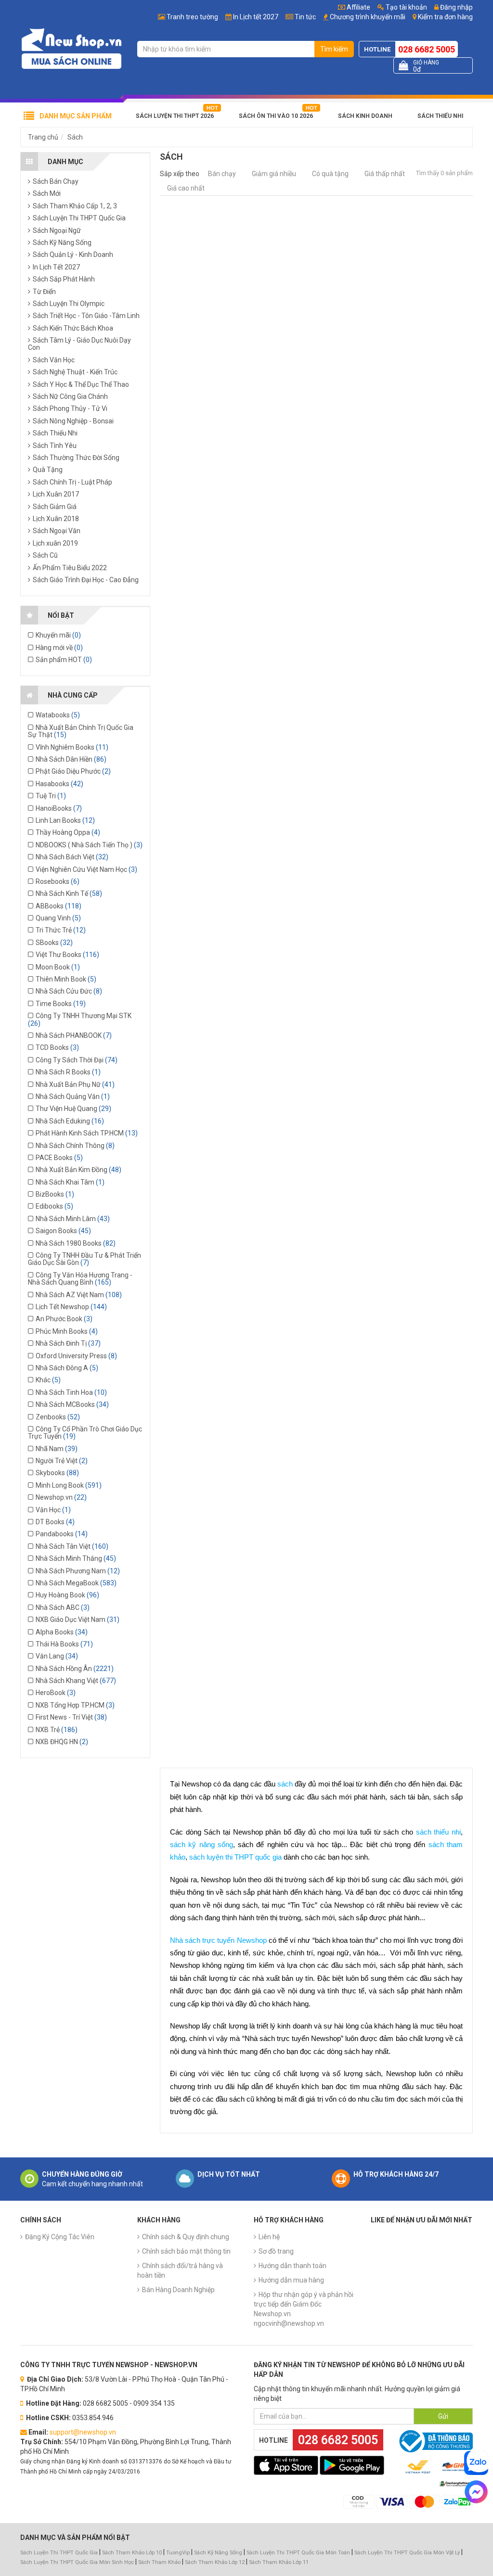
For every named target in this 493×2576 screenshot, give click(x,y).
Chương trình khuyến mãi (368, 17)
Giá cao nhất (186, 188)
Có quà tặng (330, 174)
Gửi (443, 2416)
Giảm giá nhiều (274, 174)
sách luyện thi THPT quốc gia (235, 1857)
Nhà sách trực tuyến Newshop (218, 1940)
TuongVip (178, 2553)
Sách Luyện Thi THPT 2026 (175, 116)
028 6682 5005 (427, 49)
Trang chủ (43, 137)
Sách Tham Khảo (159, 2562)
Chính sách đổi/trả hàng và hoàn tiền (180, 2270)
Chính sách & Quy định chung (186, 2237)
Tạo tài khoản (406, 7)
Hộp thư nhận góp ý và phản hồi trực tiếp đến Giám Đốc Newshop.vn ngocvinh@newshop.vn (304, 2309)
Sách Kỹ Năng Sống (218, 2553)
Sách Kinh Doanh (365, 116)
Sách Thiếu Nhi (440, 116)
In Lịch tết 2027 (256, 17)
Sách (75, 137)
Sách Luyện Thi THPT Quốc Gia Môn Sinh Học (77, 2562)
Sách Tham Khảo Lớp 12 (215, 2562)
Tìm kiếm (334, 49)
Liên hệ (269, 2237)
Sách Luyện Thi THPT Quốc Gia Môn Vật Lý (407, 2553)
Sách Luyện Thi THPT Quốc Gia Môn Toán (298, 2553)
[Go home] (71, 48)
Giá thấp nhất (385, 174)
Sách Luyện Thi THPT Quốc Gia (59, 2553)
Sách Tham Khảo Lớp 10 (132, 2553)
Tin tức (305, 17)
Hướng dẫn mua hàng (291, 2280)
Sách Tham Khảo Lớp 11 (279, 2562)
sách (285, 1784)
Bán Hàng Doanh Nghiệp (178, 2290)
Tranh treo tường (192, 17)
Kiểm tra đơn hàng (445, 17)
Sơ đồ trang (276, 2251)
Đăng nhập (456, 7)
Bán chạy (222, 174)
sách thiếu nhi (438, 1832)
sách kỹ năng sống (201, 1845)
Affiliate (358, 7)
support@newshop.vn (83, 2432)
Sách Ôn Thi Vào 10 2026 (276, 116)
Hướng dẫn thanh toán (292, 2266)
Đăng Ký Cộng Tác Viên (60, 2237)
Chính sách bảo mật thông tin (186, 2251)
